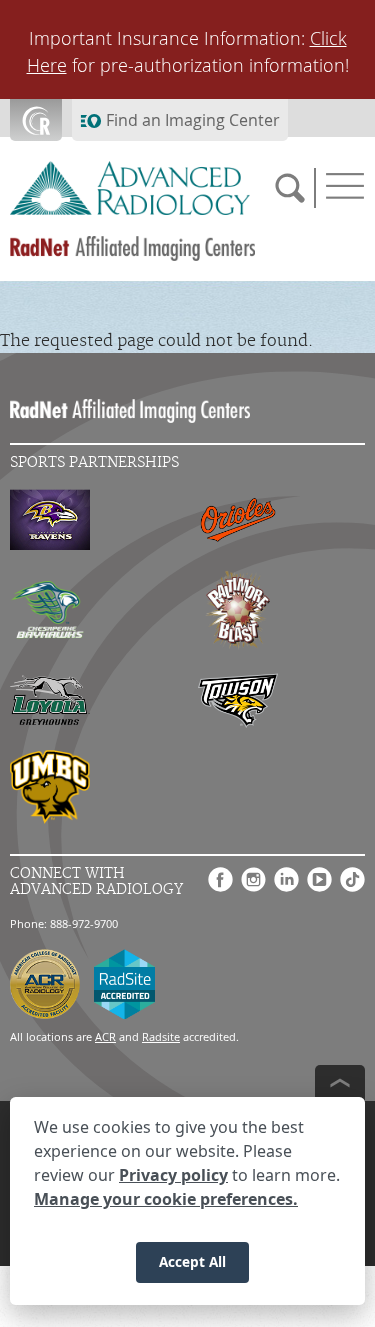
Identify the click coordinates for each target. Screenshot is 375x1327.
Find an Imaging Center (193, 120)
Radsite (161, 1036)
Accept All (192, 1261)
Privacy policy (173, 1175)
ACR (105, 1036)
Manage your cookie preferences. (166, 1199)
